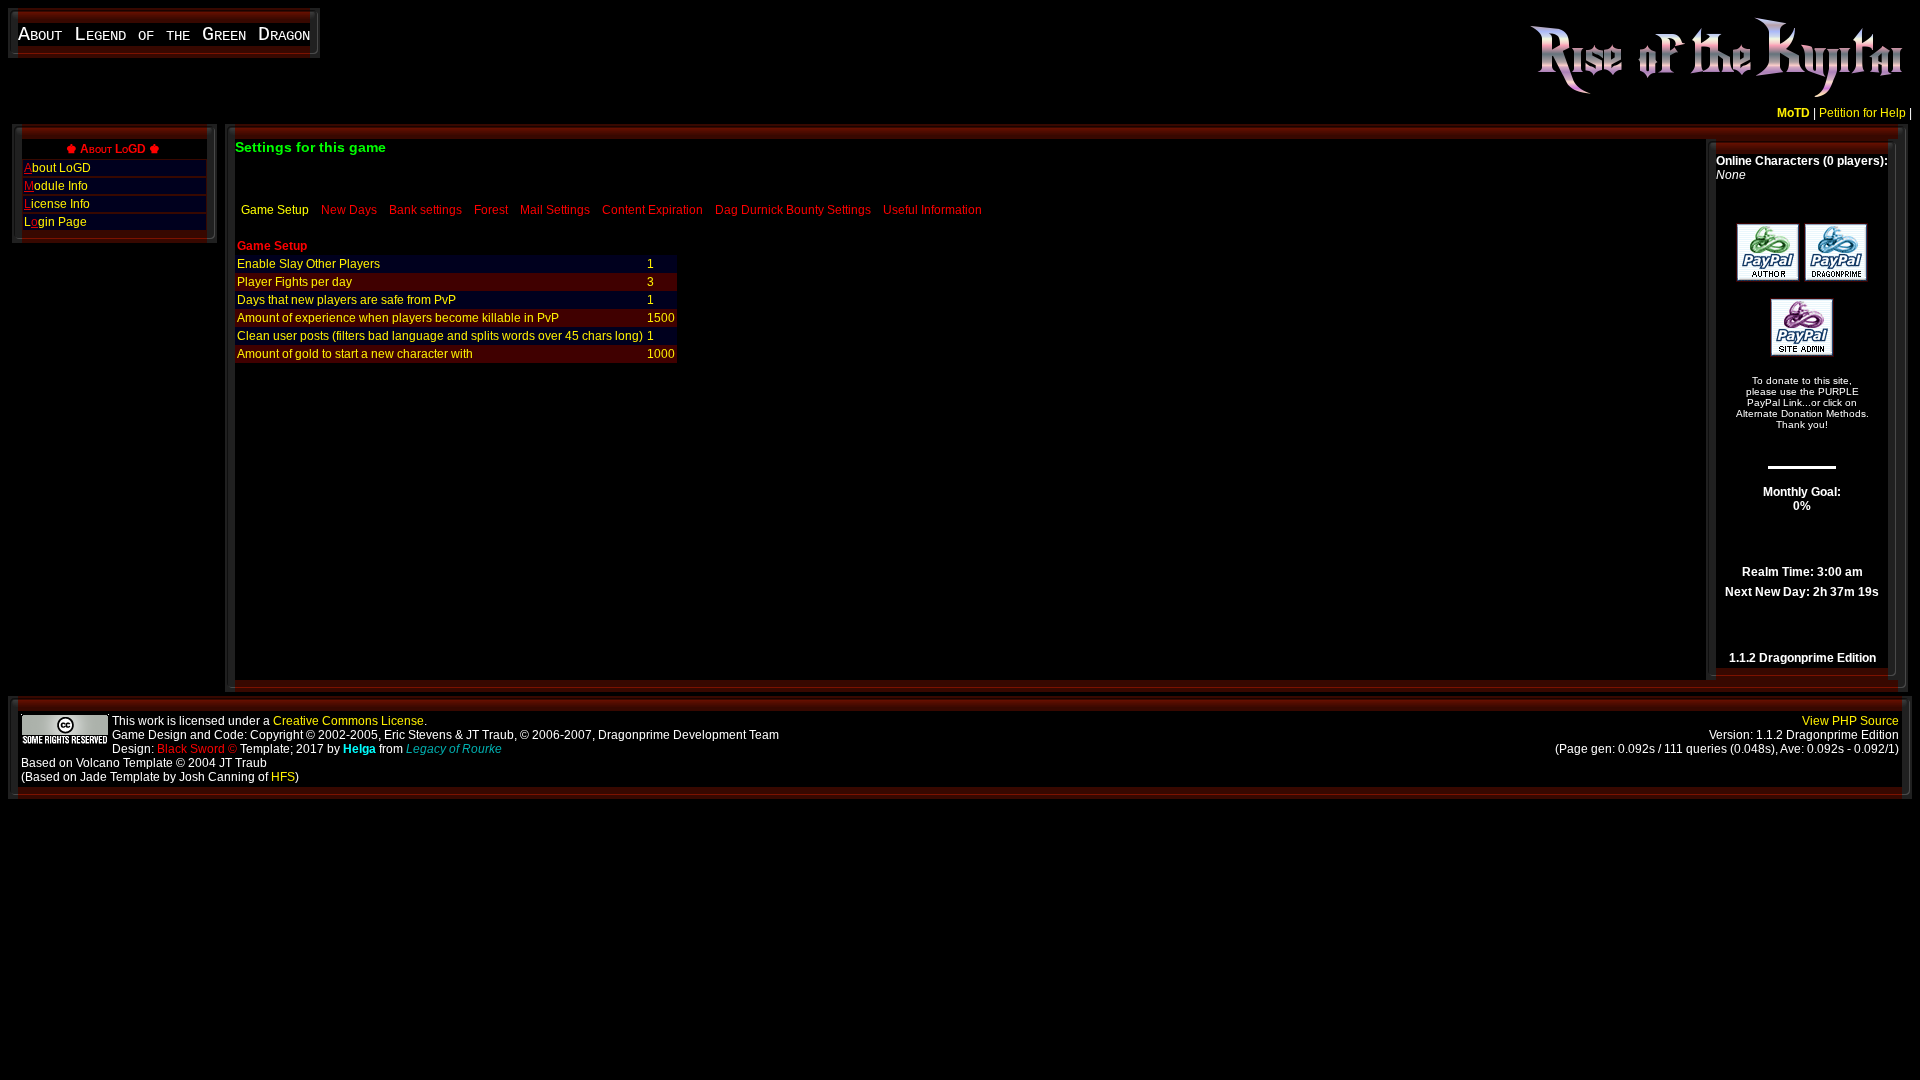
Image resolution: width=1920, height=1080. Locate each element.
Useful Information (932, 210)
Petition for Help (1862, 113)
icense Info (57, 204)
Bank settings (425, 210)
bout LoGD (57, 168)
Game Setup (275, 210)
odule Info (56, 186)
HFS (283, 777)
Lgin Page (55, 222)
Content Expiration (652, 210)
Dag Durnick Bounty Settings (793, 210)
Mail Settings (555, 210)
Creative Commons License (348, 721)
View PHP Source (1850, 721)
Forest (491, 210)
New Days (349, 210)
